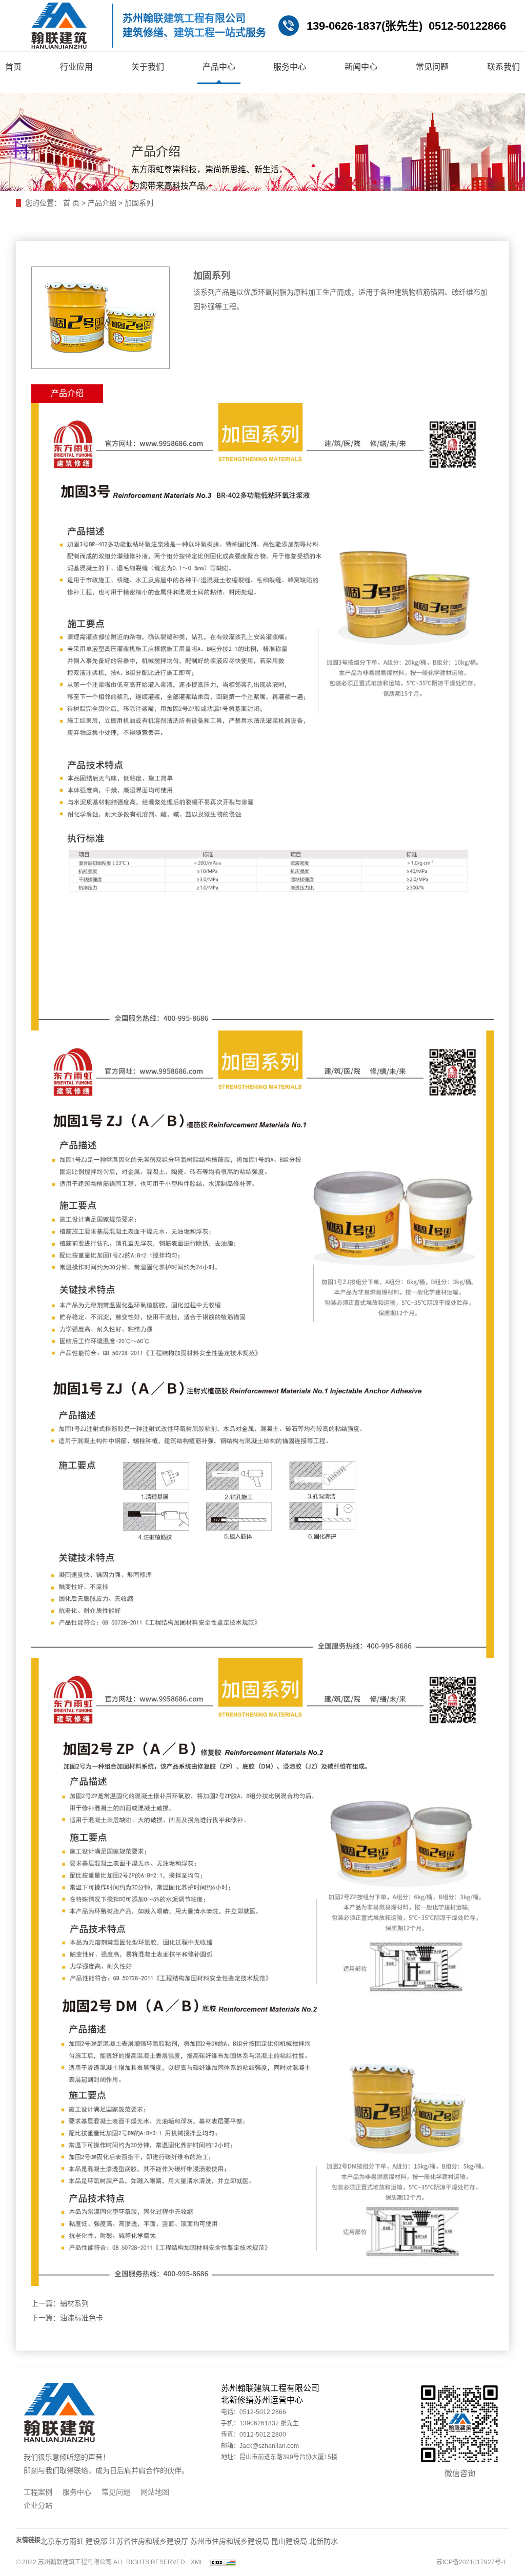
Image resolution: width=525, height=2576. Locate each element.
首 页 (71, 203)
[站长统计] (223, 2562)
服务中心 (290, 67)
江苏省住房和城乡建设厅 (149, 2541)
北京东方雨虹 (63, 2541)
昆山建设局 (289, 2541)
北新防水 (324, 2541)
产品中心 (219, 67)
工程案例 (38, 2492)
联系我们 (503, 67)
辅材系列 (74, 2303)
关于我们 (148, 67)
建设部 (96, 2541)
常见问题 (432, 67)
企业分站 (38, 2505)
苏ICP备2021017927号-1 (471, 2562)
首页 (13, 67)
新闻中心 (361, 67)
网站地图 (155, 2492)
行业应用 (76, 67)
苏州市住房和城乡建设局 (230, 2541)
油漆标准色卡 (82, 2318)
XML (197, 2562)
